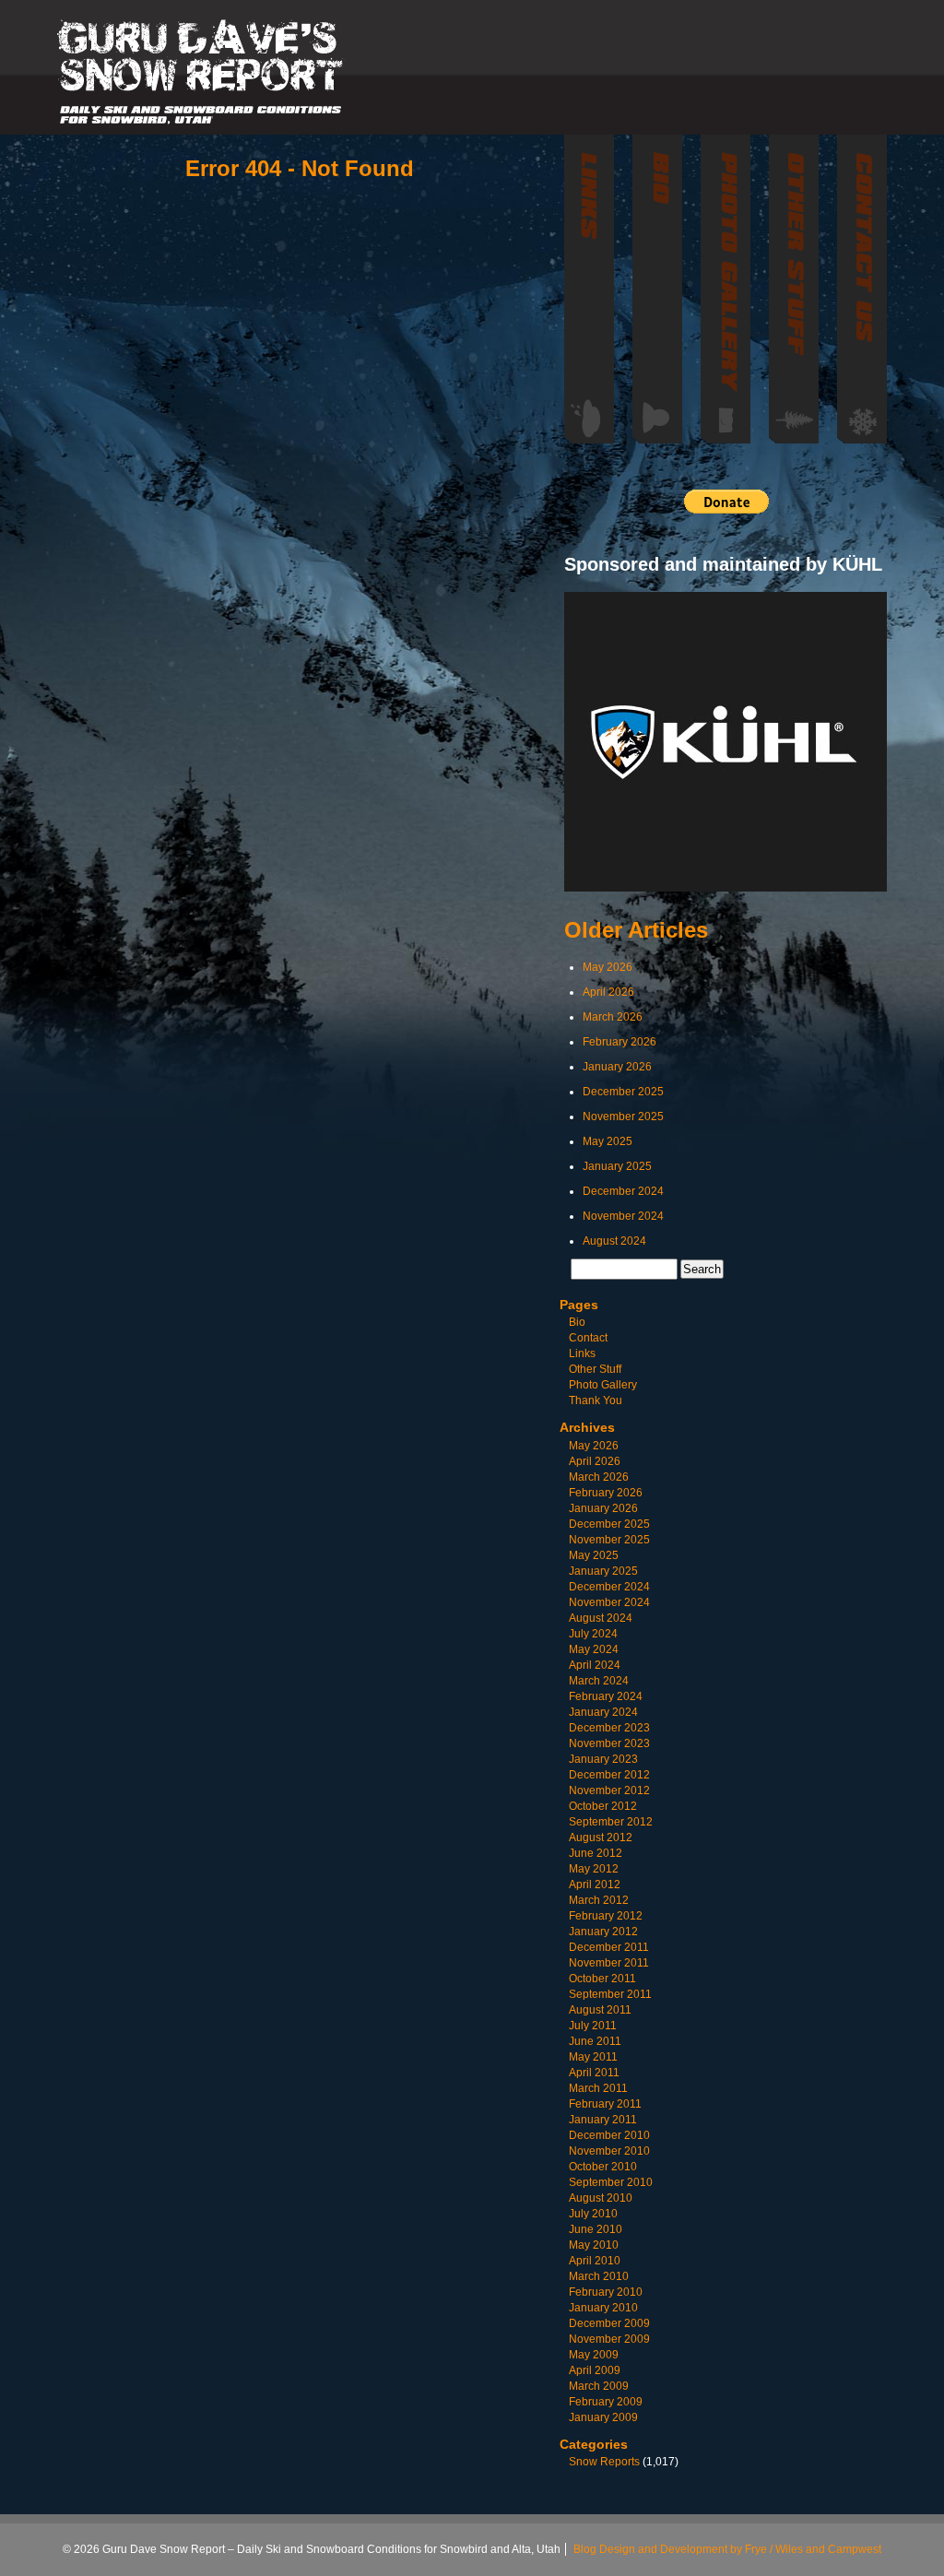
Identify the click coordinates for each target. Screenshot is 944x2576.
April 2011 (594, 2073)
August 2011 (600, 2010)
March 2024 (599, 1681)
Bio (577, 1322)
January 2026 (617, 1067)
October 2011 (602, 1979)
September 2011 (610, 1994)
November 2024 (623, 1216)
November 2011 (609, 1963)
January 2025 (617, 1166)
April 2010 (595, 2261)
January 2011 (603, 2120)
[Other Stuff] (794, 289)
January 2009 (603, 2417)
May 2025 (608, 1141)
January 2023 (603, 1759)
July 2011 (593, 2026)
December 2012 (609, 1775)
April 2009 (595, 2370)
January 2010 (603, 2308)
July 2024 (593, 1634)
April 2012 (595, 1885)
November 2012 (609, 1790)
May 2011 (593, 2057)
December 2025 (623, 1092)
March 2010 (599, 2276)
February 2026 (619, 1042)
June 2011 (595, 2041)
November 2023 (609, 1743)
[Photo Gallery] (726, 289)
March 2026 (613, 1017)
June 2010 (596, 2229)
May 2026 (608, 967)
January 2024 (603, 1712)
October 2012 (603, 1806)
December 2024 (623, 1191)
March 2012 (599, 1900)
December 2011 (609, 1947)
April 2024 (595, 1665)
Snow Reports (604, 2462)
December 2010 (609, 2135)
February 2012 (606, 1916)
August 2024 (614, 1241)
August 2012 (601, 1837)
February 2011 (605, 2104)
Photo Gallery (603, 1385)
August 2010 (601, 2198)
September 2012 (611, 1822)
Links (582, 1353)
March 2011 (598, 2088)
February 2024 (606, 1696)
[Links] (589, 289)
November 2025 (623, 1117)
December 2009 (609, 2323)
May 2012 (594, 1869)
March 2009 (599, 2386)
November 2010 (609, 2151)
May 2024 (594, 1649)
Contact (588, 1338)
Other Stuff (595, 1369)
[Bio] (657, 289)
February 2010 (606, 2292)
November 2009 (609, 2339)
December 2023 (609, 1728)
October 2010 (603, 2167)
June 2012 (596, 1853)
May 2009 (594, 2355)
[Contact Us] (862, 289)
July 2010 (593, 2214)
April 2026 (608, 992)
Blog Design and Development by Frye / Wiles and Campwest (727, 2549)
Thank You (596, 1400)
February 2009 (606, 2402)
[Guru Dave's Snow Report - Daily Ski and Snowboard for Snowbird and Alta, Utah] (201, 72)
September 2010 (611, 2182)
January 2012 (603, 1932)
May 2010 (594, 2245)
